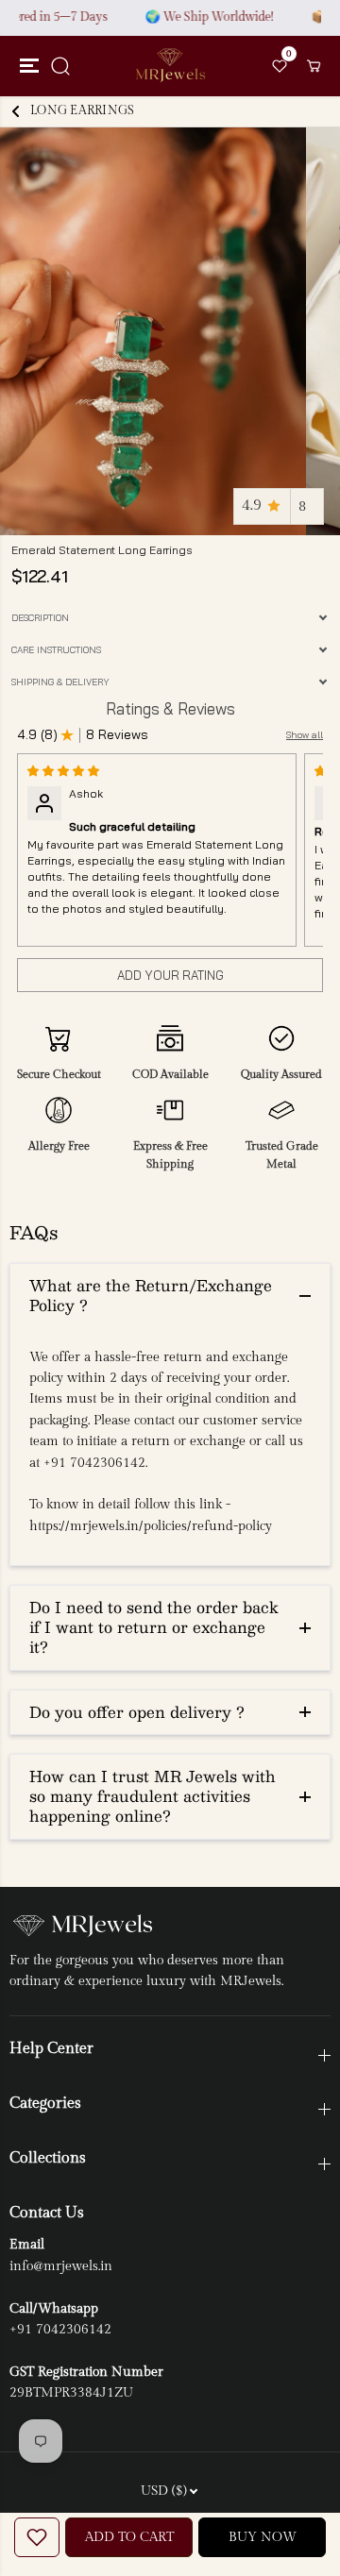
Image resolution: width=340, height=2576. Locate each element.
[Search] (60, 66)
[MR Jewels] (170, 66)
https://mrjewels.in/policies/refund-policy (151, 1526)
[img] (63, 771)
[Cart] (314, 66)
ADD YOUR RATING (170, 975)
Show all (305, 735)
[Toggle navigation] (26, 66)
